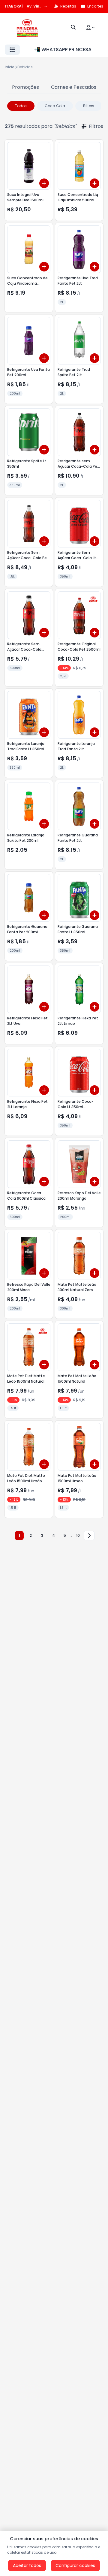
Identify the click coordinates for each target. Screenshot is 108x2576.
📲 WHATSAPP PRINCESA (63, 50)
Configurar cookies (75, 2565)
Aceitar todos (27, 2565)
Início (10, 67)
